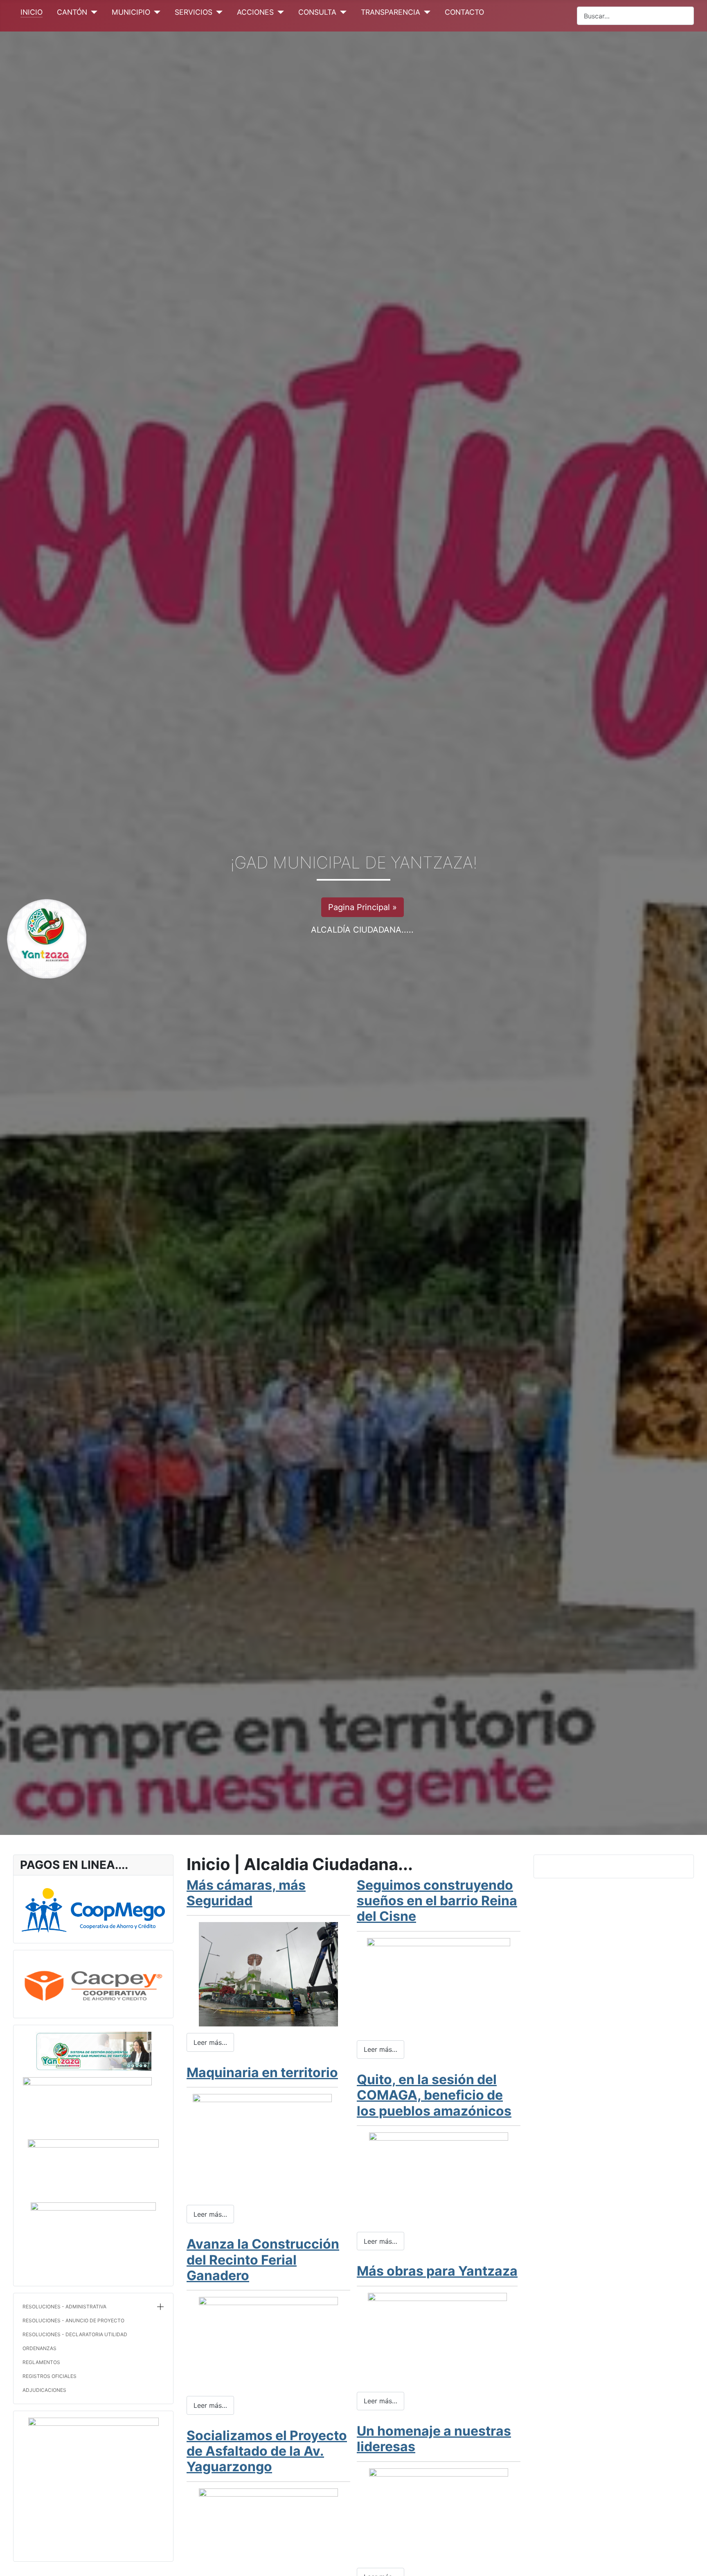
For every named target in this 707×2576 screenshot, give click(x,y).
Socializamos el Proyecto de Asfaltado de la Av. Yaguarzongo (267, 2451)
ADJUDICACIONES (44, 2390)
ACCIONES (255, 12)
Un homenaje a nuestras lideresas (434, 2439)
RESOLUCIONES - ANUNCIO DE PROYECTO (73, 2320)
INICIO (32, 12)
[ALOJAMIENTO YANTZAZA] (93, 2482)
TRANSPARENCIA (391, 12)
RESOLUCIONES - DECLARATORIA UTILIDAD (75, 2334)
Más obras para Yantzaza (437, 2271)
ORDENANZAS (39, 2348)
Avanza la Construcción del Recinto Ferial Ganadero (263, 2260)
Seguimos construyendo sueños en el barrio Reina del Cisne (437, 1901)
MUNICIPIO (131, 12)
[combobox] (635, 16)
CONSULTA (317, 12)
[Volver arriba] (697, 2566)
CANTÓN (72, 12)
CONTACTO (464, 12)
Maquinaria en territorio (262, 2072)
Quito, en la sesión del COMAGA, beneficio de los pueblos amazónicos (434, 2095)
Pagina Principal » (363, 907)
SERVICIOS (194, 12)
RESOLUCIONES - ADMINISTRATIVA (64, 2307)
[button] (160, 2307)
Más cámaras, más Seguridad (246, 1893)
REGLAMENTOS (41, 2362)
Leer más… (210, 2042)
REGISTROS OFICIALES (50, 2376)
